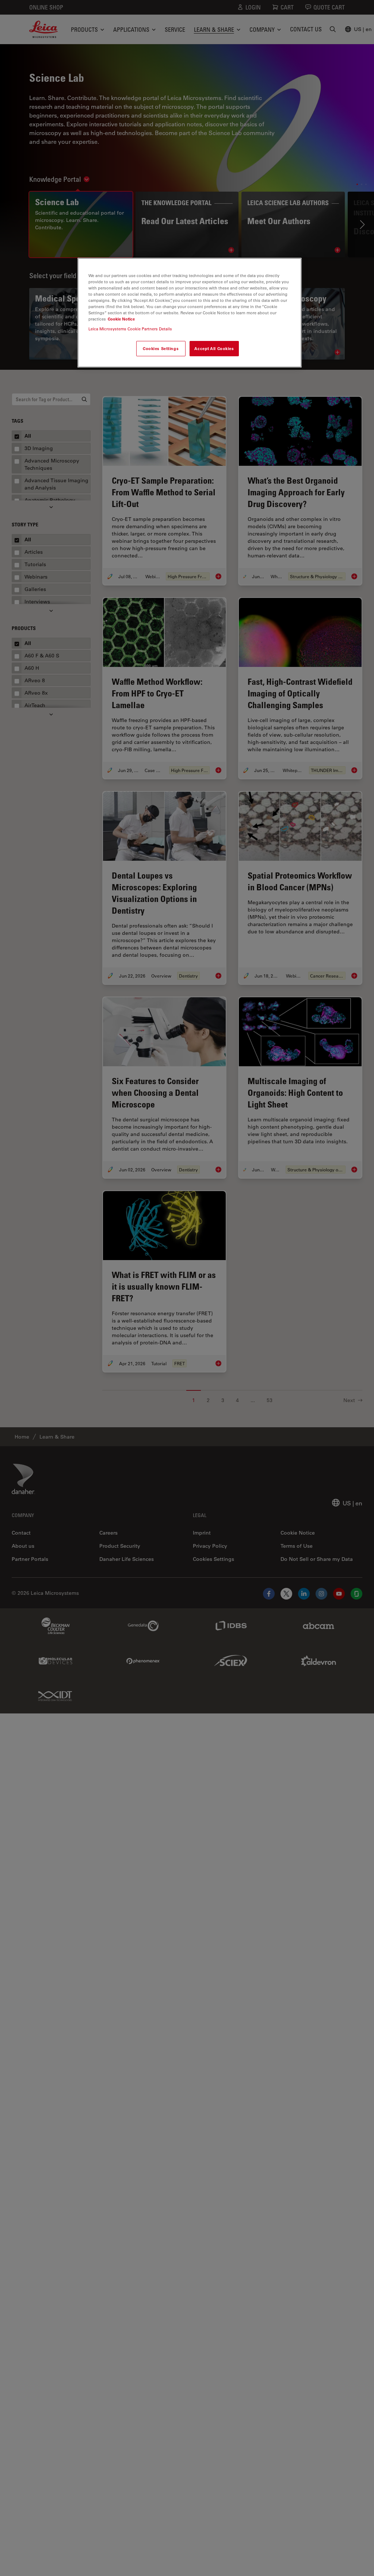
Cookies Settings (161, 348)
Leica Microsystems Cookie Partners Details (130, 329)
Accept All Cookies (214, 348)
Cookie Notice (121, 319)
